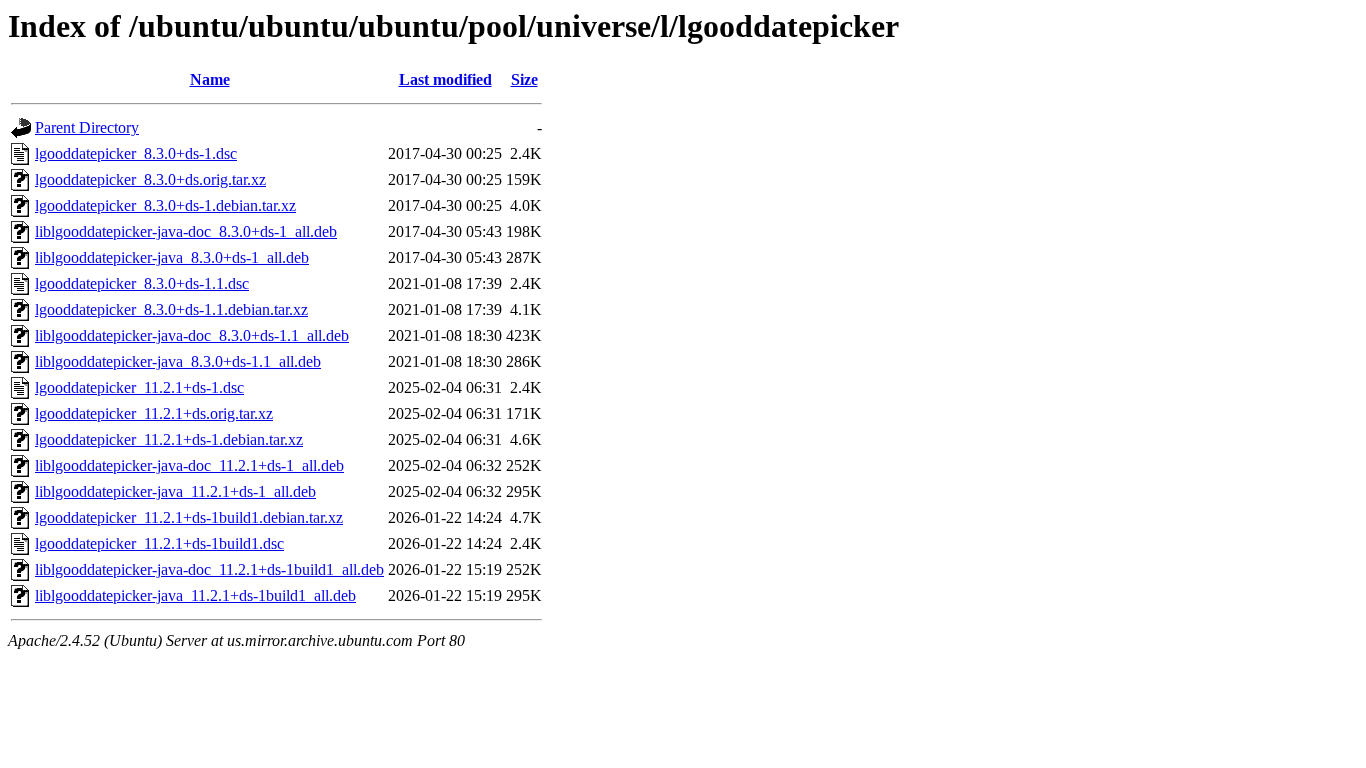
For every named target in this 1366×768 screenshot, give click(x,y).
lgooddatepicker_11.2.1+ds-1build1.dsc (159, 543)
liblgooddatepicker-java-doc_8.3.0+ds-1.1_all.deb (192, 335)
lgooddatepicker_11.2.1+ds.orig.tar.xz (154, 413)
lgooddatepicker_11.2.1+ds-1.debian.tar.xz (169, 439)
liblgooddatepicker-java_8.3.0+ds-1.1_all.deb (178, 361)
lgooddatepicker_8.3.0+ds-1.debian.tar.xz (165, 205)
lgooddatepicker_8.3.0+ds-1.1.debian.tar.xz (171, 309)
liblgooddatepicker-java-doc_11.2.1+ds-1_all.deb (189, 465)
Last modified (445, 79)
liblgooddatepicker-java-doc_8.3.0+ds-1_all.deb (186, 231)
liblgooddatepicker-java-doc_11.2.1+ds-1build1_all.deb (209, 569)
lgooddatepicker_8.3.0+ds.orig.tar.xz (150, 179)
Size (524, 79)
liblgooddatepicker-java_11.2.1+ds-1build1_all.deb (195, 595)
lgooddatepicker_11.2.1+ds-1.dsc (139, 387)
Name (210, 79)
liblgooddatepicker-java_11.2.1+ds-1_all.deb (175, 491)
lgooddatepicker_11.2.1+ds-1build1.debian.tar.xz (189, 517)
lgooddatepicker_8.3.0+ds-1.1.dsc (142, 283)
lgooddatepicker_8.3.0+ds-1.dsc (136, 153)
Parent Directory (87, 127)
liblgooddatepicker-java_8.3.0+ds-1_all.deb (172, 257)
